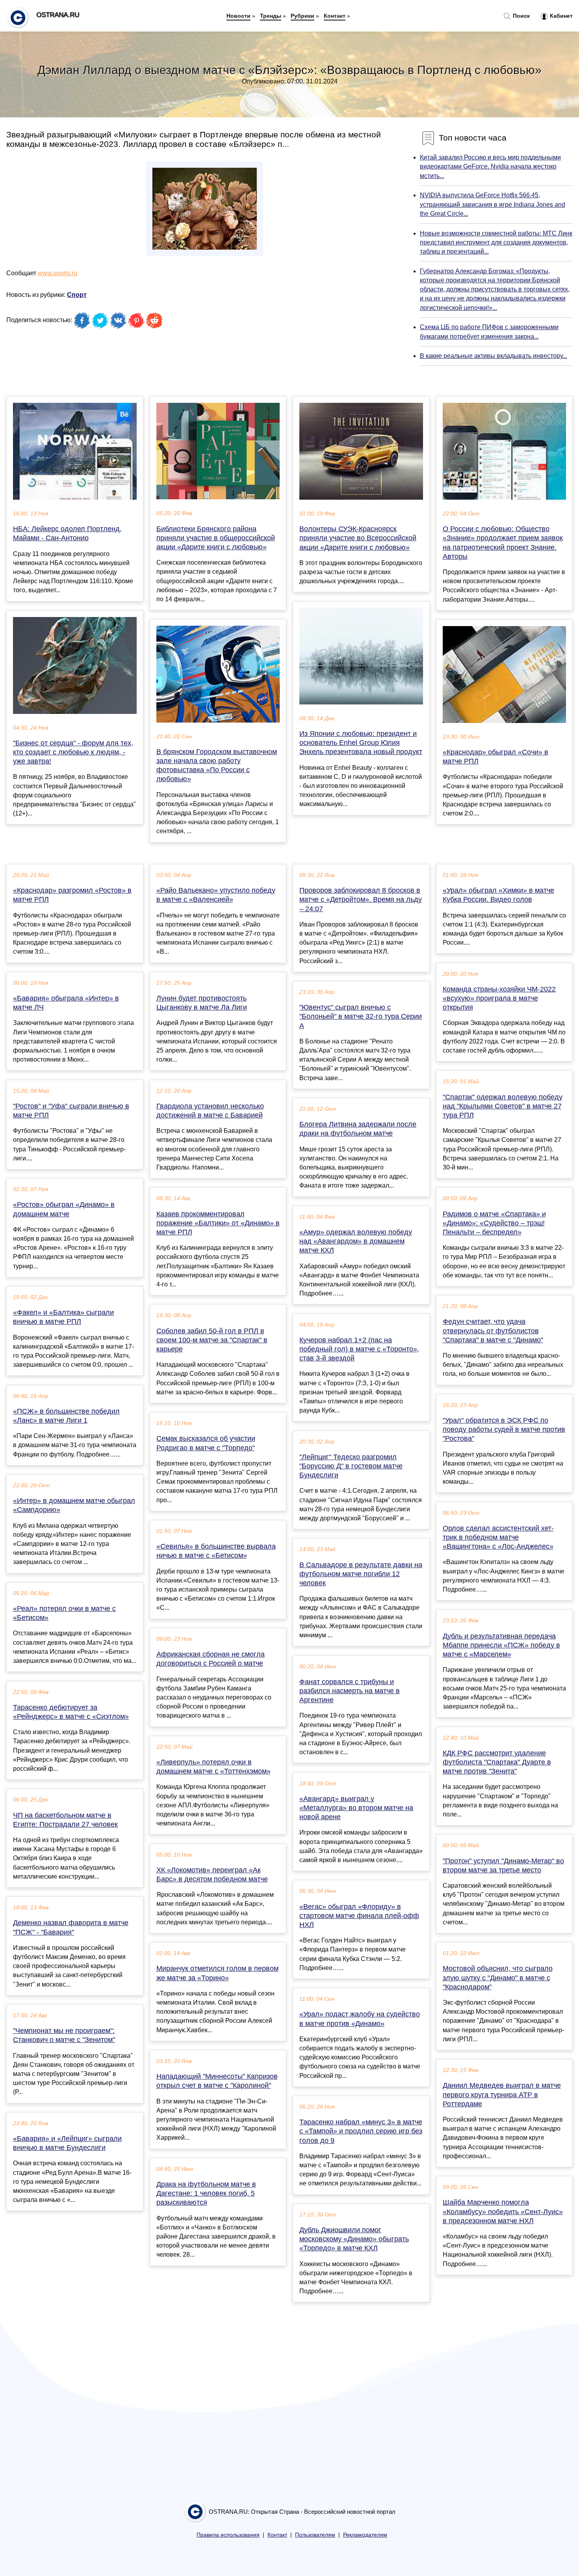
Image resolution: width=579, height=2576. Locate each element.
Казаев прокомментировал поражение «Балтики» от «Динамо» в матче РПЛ (218, 1223)
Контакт (335, 16)
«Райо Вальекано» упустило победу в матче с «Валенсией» (216, 895)
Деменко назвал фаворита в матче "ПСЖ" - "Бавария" (71, 1927)
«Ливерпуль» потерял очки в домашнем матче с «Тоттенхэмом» (213, 1767)
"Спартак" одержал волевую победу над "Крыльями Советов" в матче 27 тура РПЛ (503, 1106)
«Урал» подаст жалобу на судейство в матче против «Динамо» (360, 2019)
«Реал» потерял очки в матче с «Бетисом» (64, 1613)
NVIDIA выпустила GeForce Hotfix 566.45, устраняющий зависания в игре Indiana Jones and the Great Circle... (493, 204)
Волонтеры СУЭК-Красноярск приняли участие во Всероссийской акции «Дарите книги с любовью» (358, 538)
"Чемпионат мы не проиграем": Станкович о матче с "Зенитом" (64, 2035)
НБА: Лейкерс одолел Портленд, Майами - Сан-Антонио (67, 533)
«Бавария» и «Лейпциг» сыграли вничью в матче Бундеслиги (67, 2143)
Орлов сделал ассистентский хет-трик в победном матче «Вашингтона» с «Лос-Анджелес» (498, 1537)
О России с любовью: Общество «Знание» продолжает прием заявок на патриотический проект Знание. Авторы (503, 543)
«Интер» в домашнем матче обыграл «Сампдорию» (74, 1505)
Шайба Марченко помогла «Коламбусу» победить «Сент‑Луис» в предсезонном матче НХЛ (503, 2211)
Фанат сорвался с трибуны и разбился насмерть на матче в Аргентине (350, 1691)
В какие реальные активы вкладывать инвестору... (494, 356)
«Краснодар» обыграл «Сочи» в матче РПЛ (495, 757)
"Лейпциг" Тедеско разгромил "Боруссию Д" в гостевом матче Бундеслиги (351, 1466)
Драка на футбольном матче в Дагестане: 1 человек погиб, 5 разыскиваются (206, 2193)
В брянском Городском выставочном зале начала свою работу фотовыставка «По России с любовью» (217, 765)
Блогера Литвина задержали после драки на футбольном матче (358, 1129)
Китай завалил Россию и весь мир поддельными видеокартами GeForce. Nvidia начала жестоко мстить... (490, 166)
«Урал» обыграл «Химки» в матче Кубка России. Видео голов (498, 895)
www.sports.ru (58, 273)
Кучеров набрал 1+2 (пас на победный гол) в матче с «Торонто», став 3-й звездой (359, 1349)
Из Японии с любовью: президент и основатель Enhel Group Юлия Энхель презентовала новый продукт (361, 743)
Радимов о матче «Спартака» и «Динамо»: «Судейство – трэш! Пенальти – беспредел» (494, 1223)
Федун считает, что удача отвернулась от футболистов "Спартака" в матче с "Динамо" (493, 1331)
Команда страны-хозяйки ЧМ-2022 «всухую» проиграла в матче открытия (499, 998)
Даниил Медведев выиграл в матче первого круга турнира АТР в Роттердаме (502, 2094)
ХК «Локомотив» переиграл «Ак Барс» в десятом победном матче (212, 1875)
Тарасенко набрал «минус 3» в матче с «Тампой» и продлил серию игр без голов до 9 (361, 2131)
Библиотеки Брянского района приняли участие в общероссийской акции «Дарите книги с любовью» (216, 538)
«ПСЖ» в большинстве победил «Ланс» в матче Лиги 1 (66, 1416)
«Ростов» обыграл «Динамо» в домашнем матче (64, 1209)
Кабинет (560, 16)
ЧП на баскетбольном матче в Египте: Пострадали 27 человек (65, 1820)
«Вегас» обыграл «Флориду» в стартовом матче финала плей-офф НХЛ (359, 1916)
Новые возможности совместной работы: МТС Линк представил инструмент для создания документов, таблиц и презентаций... (496, 242)
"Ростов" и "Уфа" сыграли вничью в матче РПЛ (71, 1111)
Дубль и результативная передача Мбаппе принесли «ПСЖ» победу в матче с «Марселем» (501, 1645)
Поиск (521, 16)
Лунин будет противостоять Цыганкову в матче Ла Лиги (202, 1003)
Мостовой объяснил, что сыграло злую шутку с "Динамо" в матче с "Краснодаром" (498, 1977)
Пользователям (315, 2535)
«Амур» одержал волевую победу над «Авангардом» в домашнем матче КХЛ (356, 1241)
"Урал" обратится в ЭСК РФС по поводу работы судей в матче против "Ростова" (504, 1429)
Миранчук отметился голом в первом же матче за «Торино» (217, 1973)
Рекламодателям (365, 2535)
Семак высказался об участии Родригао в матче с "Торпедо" (206, 1443)
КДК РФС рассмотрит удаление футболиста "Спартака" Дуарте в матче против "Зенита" (497, 1762)
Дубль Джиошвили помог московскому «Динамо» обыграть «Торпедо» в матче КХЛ (354, 2239)
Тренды (271, 16)
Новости (238, 16)
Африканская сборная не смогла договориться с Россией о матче (211, 1659)
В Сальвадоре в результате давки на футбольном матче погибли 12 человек (361, 1574)
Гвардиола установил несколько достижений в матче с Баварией (210, 1111)
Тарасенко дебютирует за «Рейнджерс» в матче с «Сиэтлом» (71, 1712)
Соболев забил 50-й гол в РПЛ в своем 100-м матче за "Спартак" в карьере (212, 1340)
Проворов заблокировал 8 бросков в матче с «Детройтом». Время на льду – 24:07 (361, 899)
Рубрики (302, 16)
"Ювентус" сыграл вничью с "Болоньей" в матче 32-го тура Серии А (361, 1016)
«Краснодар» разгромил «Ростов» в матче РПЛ (72, 895)
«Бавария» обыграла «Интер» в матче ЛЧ (66, 1003)
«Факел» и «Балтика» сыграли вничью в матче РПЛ (63, 1317)
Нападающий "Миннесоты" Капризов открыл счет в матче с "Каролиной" (217, 2081)
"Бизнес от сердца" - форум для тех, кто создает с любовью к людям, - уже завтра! (73, 752)
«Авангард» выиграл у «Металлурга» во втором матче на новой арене (356, 1808)
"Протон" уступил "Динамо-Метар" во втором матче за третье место (503, 1865)
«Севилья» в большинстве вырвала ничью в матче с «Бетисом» (216, 1551)
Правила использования (228, 2535)
